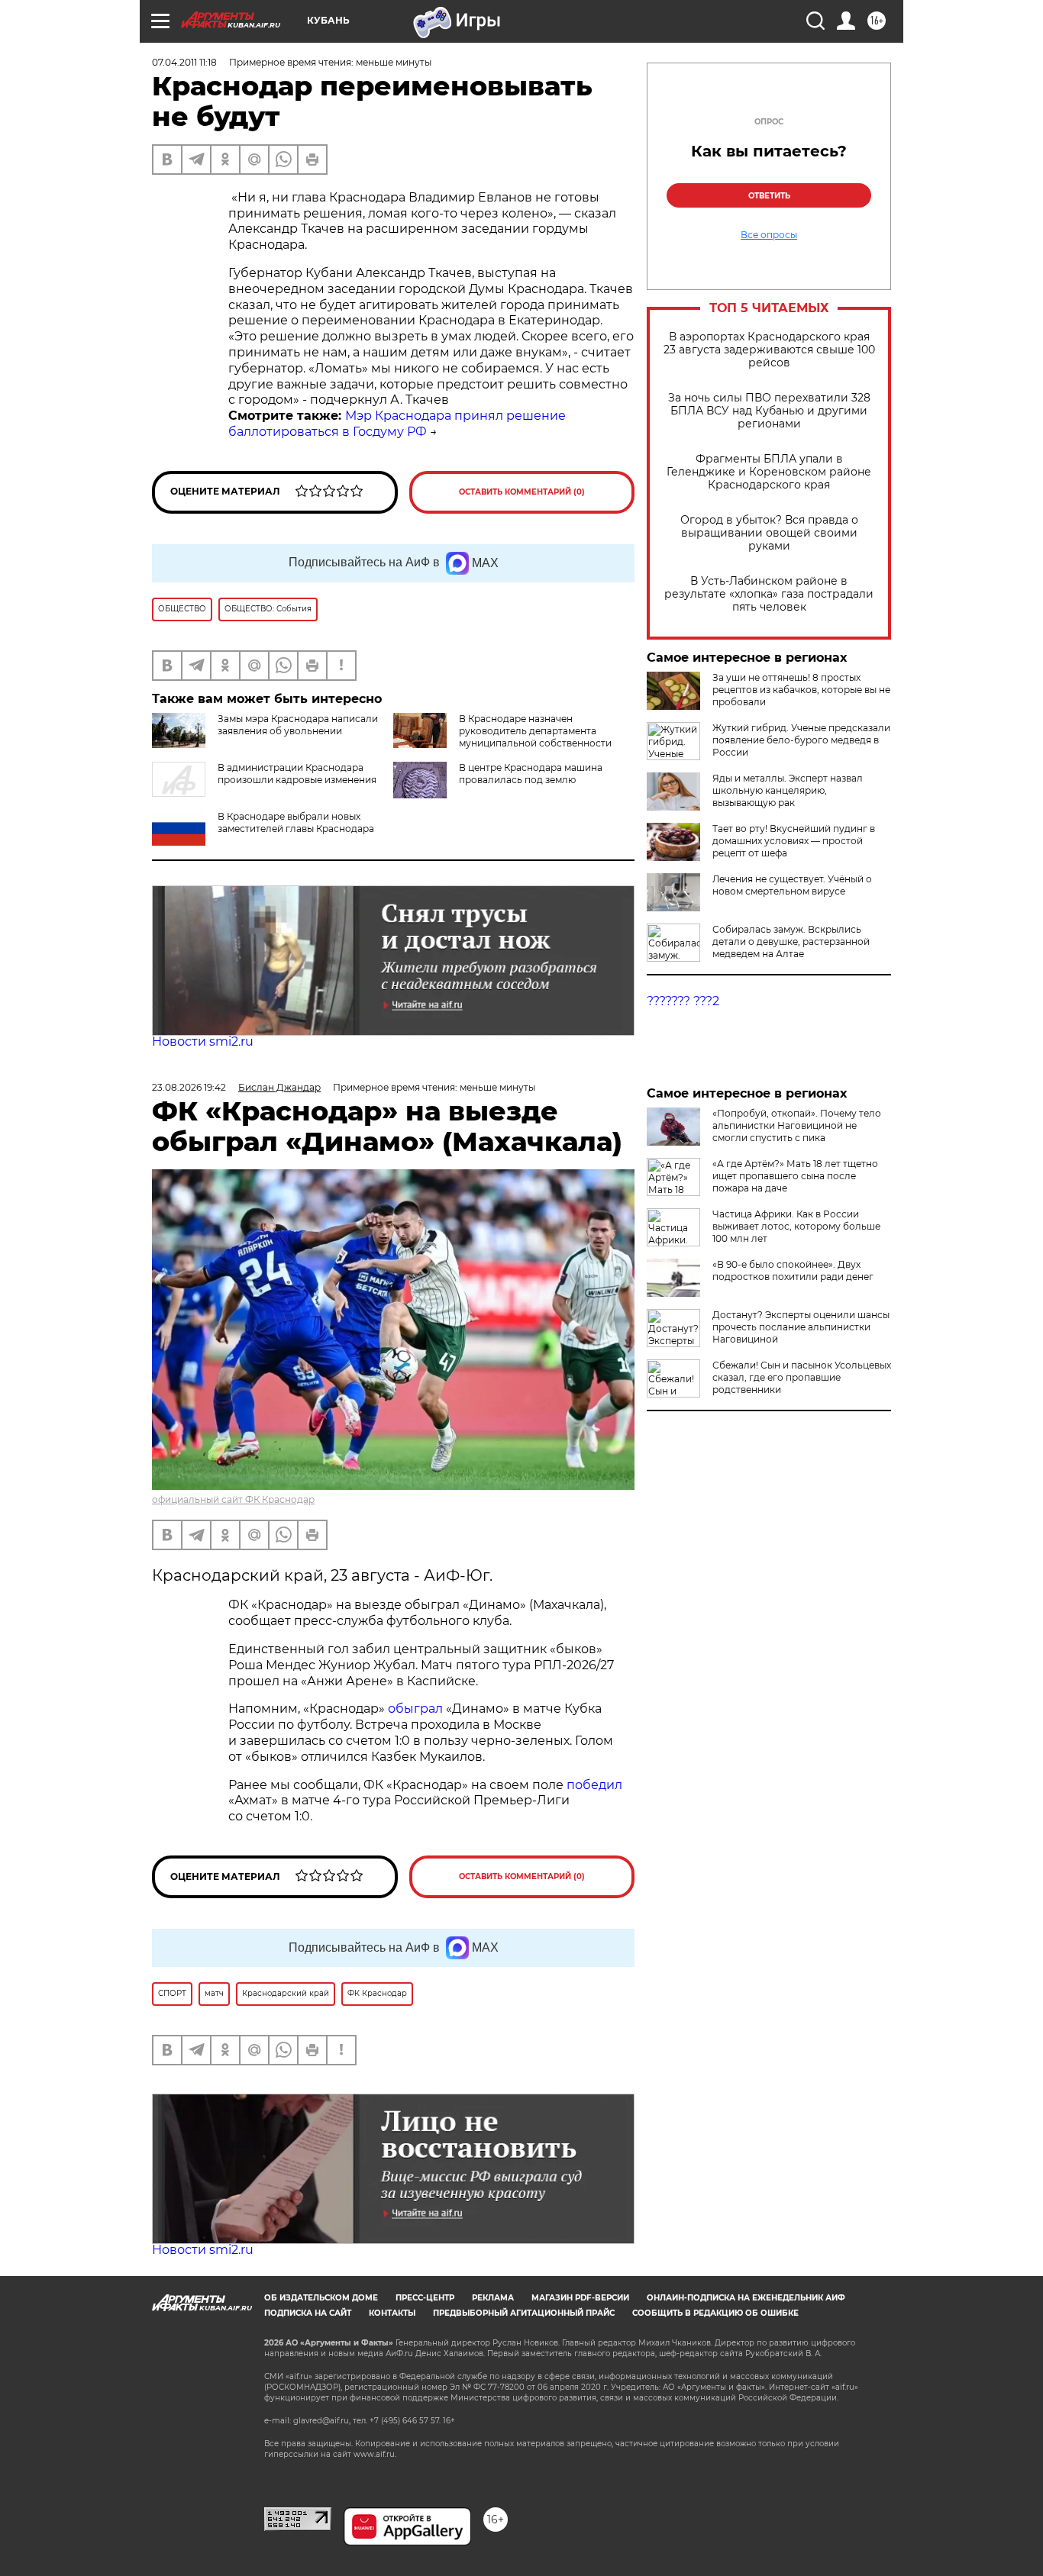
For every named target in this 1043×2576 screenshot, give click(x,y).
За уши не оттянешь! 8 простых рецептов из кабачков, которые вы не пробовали (801, 690)
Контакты (392, 2313)
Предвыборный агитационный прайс (524, 2313)
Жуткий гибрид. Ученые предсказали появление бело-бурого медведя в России (801, 740)
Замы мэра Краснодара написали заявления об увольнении (298, 725)
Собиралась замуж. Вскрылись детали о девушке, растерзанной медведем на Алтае (791, 941)
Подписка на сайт (308, 2313)
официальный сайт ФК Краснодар (233, 1499)
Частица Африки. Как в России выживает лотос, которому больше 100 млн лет (796, 1226)
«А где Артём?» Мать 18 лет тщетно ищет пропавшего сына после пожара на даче (795, 1176)
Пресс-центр (425, 2298)
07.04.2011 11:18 (184, 62)
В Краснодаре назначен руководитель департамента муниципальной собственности (535, 731)
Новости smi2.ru (203, 1041)
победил (594, 1785)
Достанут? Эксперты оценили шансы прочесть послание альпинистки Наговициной (801, 1327)
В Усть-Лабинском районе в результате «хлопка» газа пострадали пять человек (769, 594)
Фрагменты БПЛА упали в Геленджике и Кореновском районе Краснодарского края (769, 472)
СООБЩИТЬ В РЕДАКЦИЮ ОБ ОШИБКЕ (715, 2313)
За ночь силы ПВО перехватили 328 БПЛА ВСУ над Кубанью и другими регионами (769, 411)
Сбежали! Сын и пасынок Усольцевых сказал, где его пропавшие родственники (802, 1377)
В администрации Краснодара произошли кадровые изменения (297, 774)
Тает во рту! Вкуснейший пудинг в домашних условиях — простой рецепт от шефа (794, 841)
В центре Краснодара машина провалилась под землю (531, 774)
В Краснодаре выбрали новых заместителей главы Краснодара (296, 822)
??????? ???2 (683, 1001)
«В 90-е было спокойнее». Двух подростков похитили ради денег (793, 1270)
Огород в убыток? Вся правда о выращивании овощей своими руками (769, 533)
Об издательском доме (321, 2298)
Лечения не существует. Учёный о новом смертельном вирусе (792, 885)
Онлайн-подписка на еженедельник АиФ (746, 2298)
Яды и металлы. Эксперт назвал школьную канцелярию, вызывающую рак (788, 790)
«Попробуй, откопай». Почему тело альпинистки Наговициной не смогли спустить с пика (797, 1125)
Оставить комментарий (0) (522, 492)
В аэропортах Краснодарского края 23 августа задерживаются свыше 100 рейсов (769, 350)
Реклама (493, 2298)
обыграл (414, 1709)
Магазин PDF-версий (580, 2298)
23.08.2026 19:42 (189, 1087)
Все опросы (769, 235)
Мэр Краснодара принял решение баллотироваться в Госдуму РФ (397, 424)
